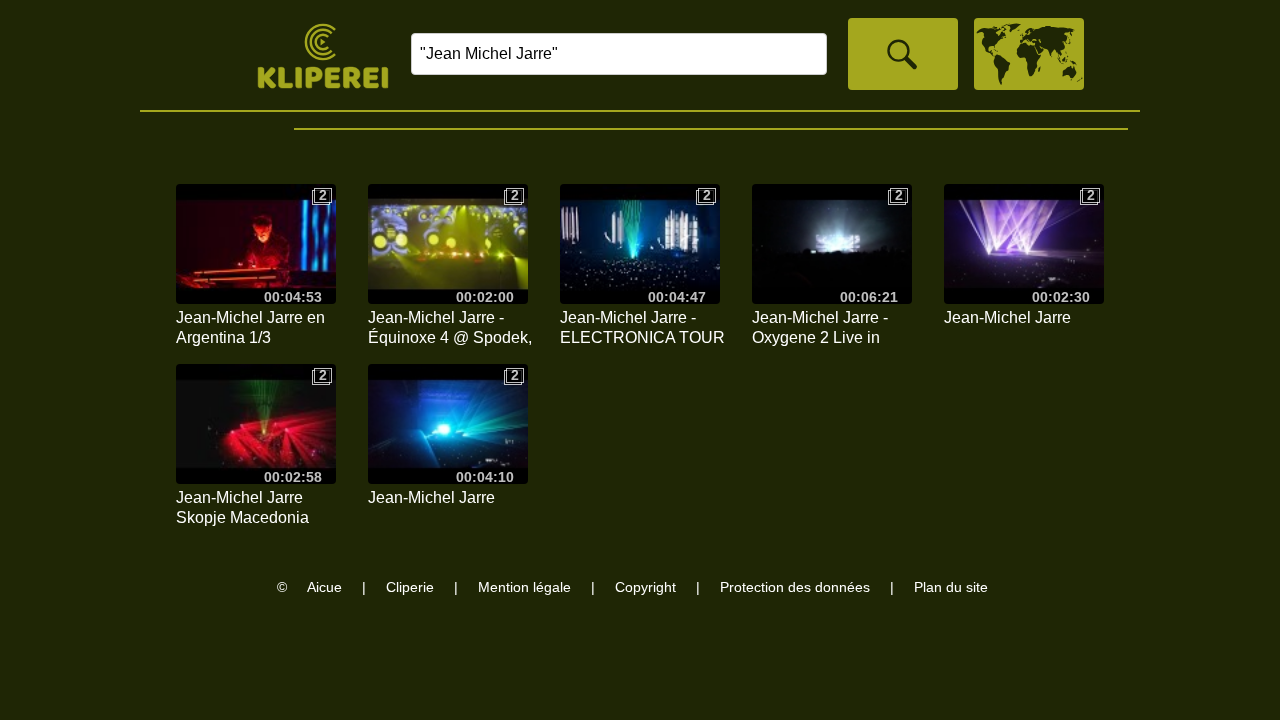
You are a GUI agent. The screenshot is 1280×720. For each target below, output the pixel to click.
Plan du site (951, 587)
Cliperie (410, 587)
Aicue (324, 587)
